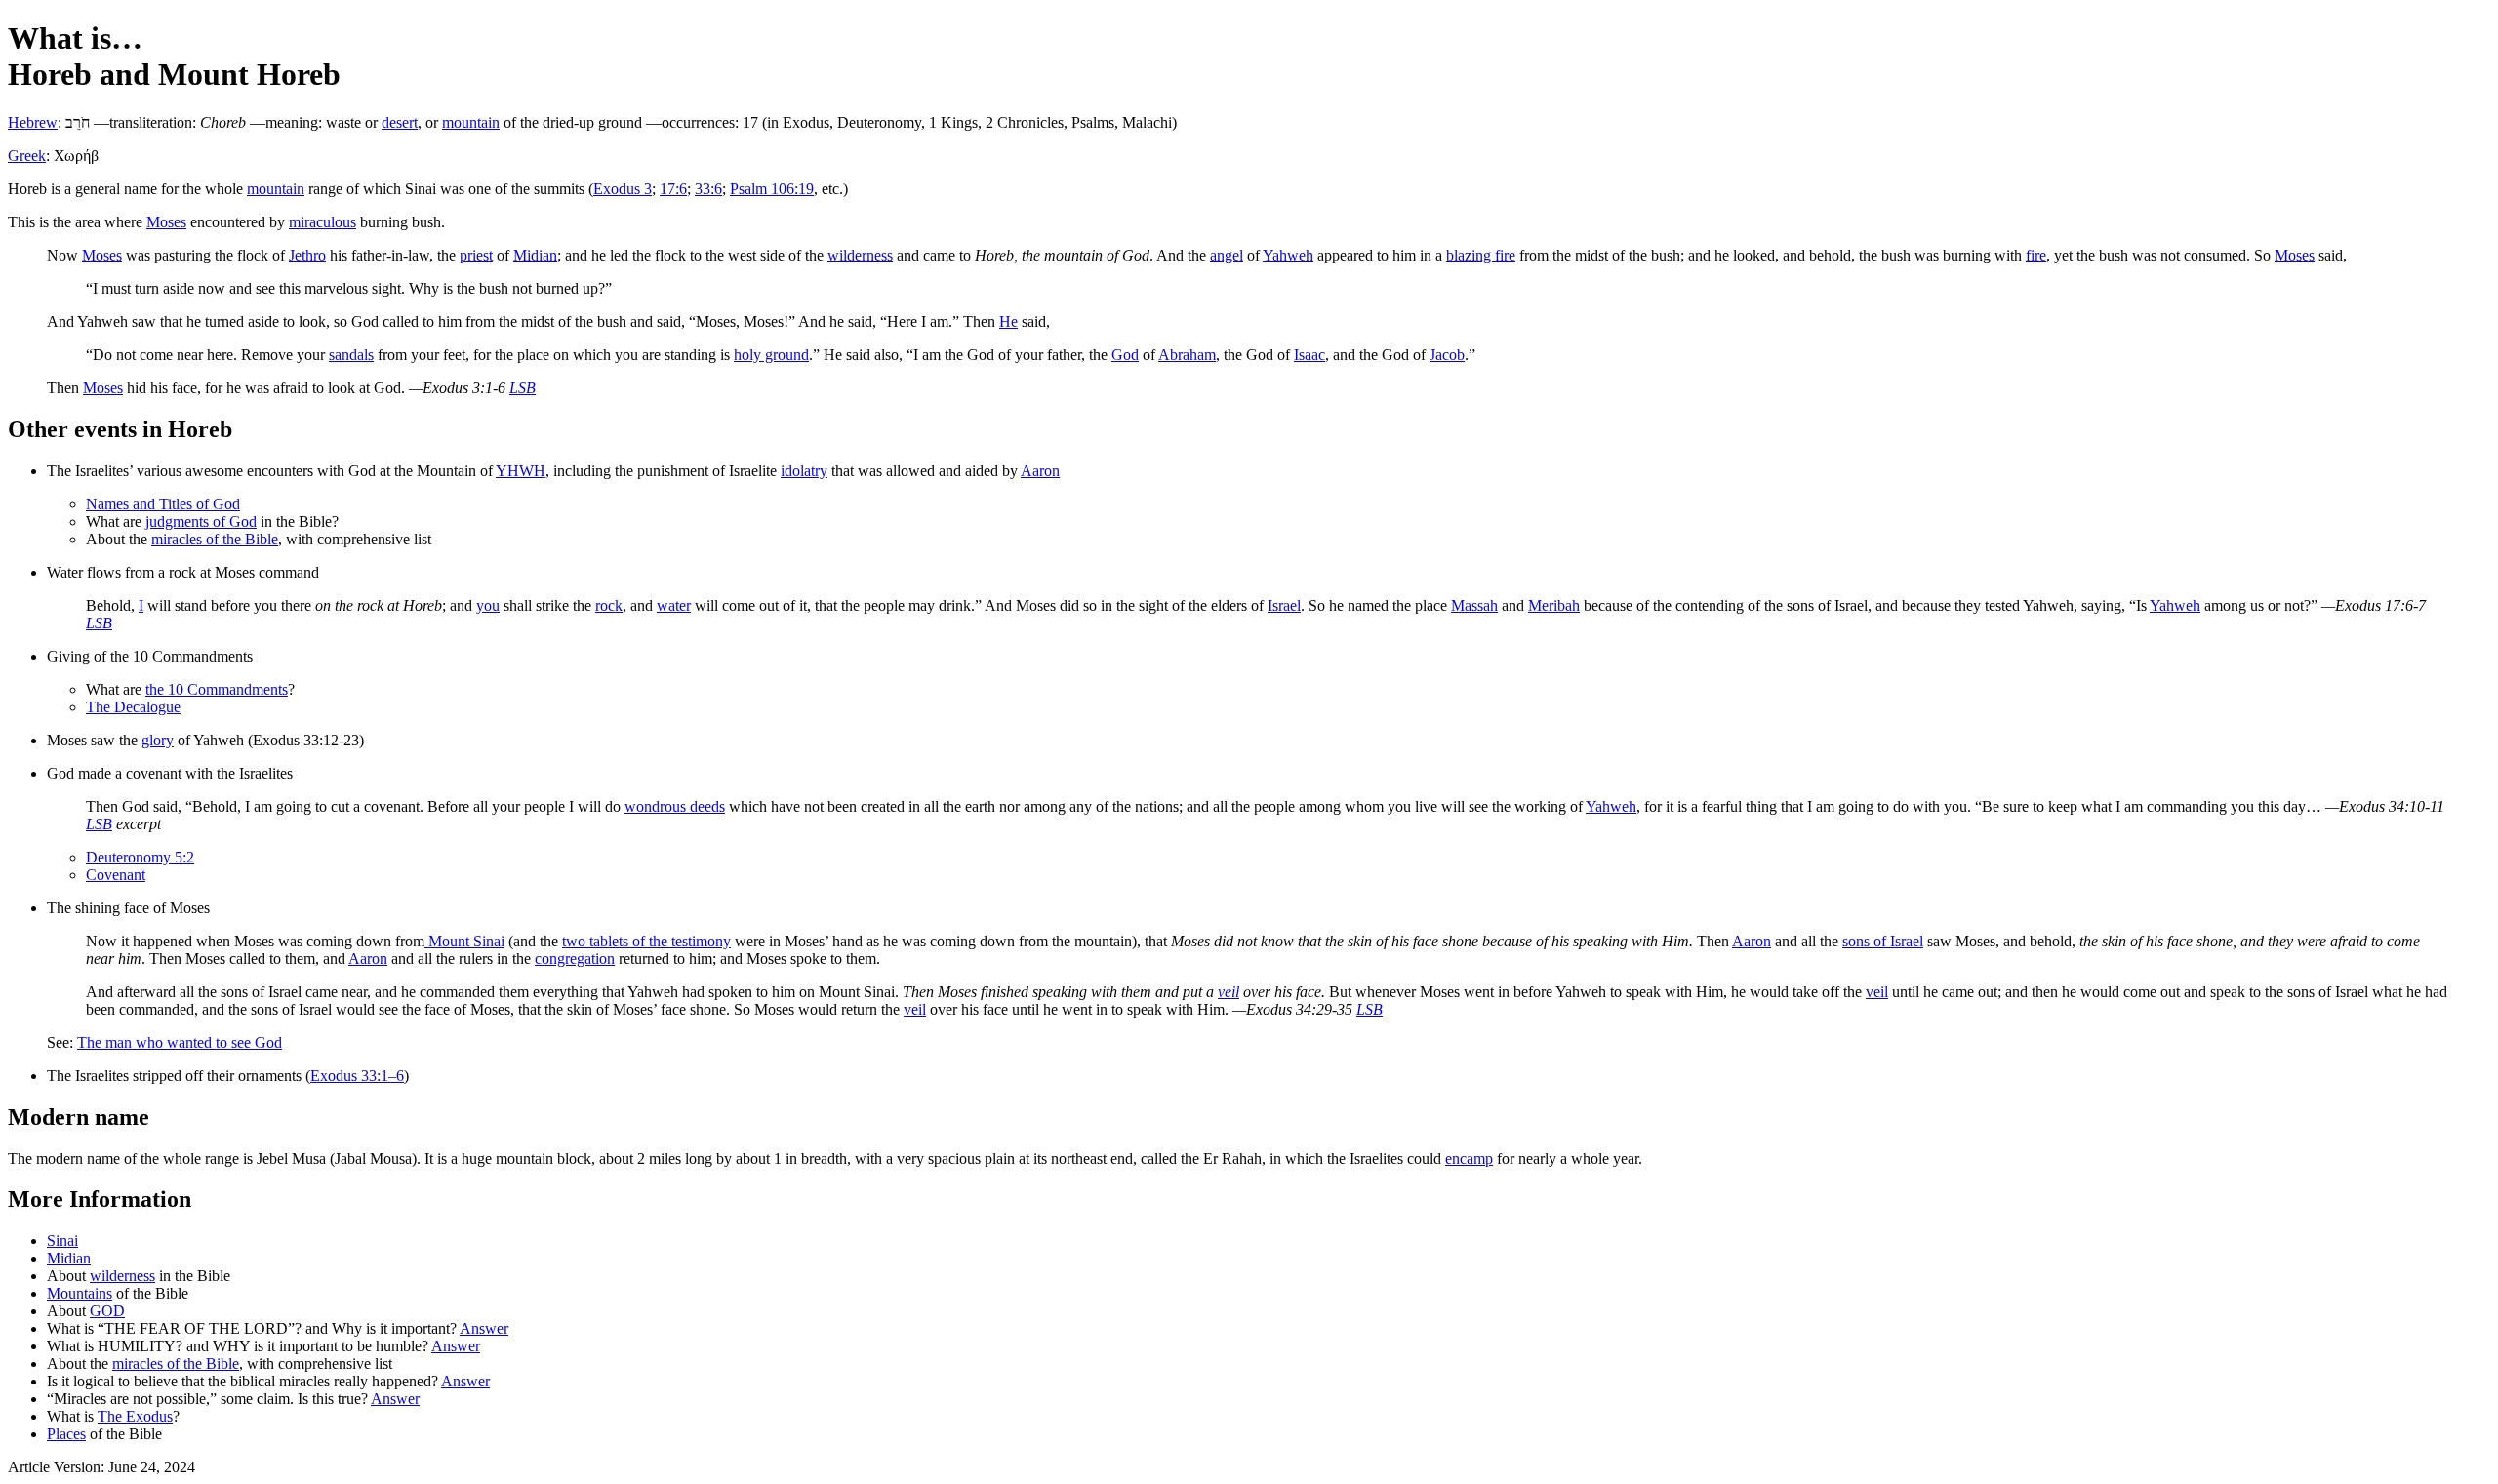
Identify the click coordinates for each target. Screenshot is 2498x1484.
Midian (535, 255)
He (1008, 321)
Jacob (1447, 355)
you (488, 605)
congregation (575, 959)
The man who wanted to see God (180, 1043)
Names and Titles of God (163, 504)
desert (400, 122)
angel (1227, 255)
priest (476, 255)
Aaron (1040, 471)
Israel (1284, 605)
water (674, 605)
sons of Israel (1883, 941)
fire (2036, 255)
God (1125, 355)
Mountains (80, 1293)
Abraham (1187, 355)
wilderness (860, 255)
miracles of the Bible (215, 539)
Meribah (1554, 605)
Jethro (307, 255)
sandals (351, 355)
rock (609, 605)
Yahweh (1288, 255)
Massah (1474, 605)
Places (66, 1434)
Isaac (1309, 355)
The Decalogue (133, 707)
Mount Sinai (464, 941)
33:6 (708, 189)
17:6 (673, 189)
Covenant (116, 875)
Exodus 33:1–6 (357, 1076)
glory (158, 740)
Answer (484, 1328)
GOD (107, 1311)
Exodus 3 (623, 189)
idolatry (804, 471)
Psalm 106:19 (772, 189)
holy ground (771, 355)
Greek (27, 156)
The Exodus (135, 1416)
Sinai (62, 1241)
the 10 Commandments (217, 689)
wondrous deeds (675, 806)
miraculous (322, 222)
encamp (1469, 1159)
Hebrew (33, 122)
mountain (471, 122)
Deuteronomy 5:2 (140, 857)
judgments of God (201, 521)
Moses (166, 222)
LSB (523, 388)
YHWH (521, 471)
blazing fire (1481, 255)
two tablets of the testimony (646, 941)
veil (1229, 992)
